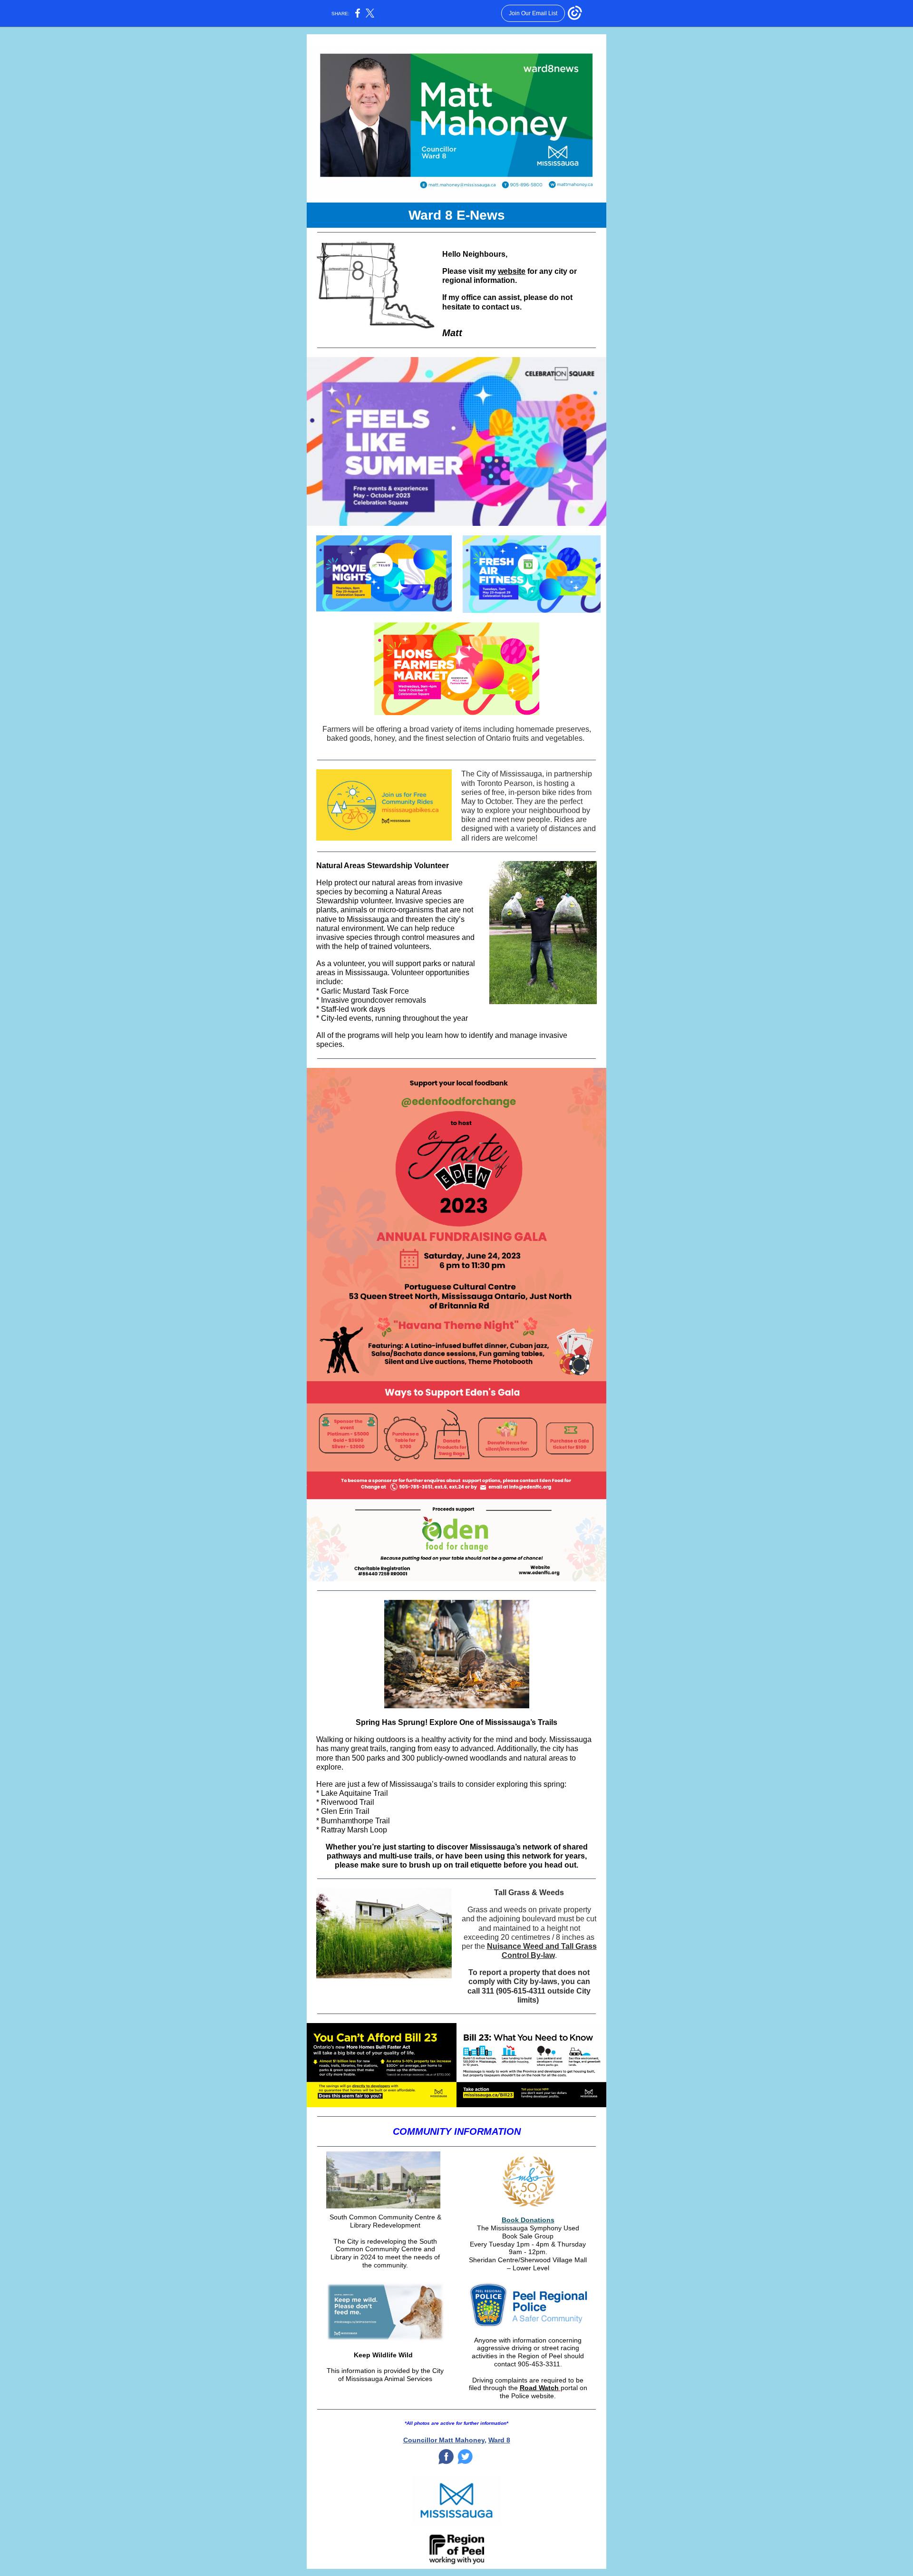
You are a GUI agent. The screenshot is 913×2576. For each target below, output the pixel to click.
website (512, 271)
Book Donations (528, 2220)
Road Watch (539, 2388)
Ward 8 (499, 2440)
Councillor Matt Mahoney (444, 2440)
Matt (452, 333)
